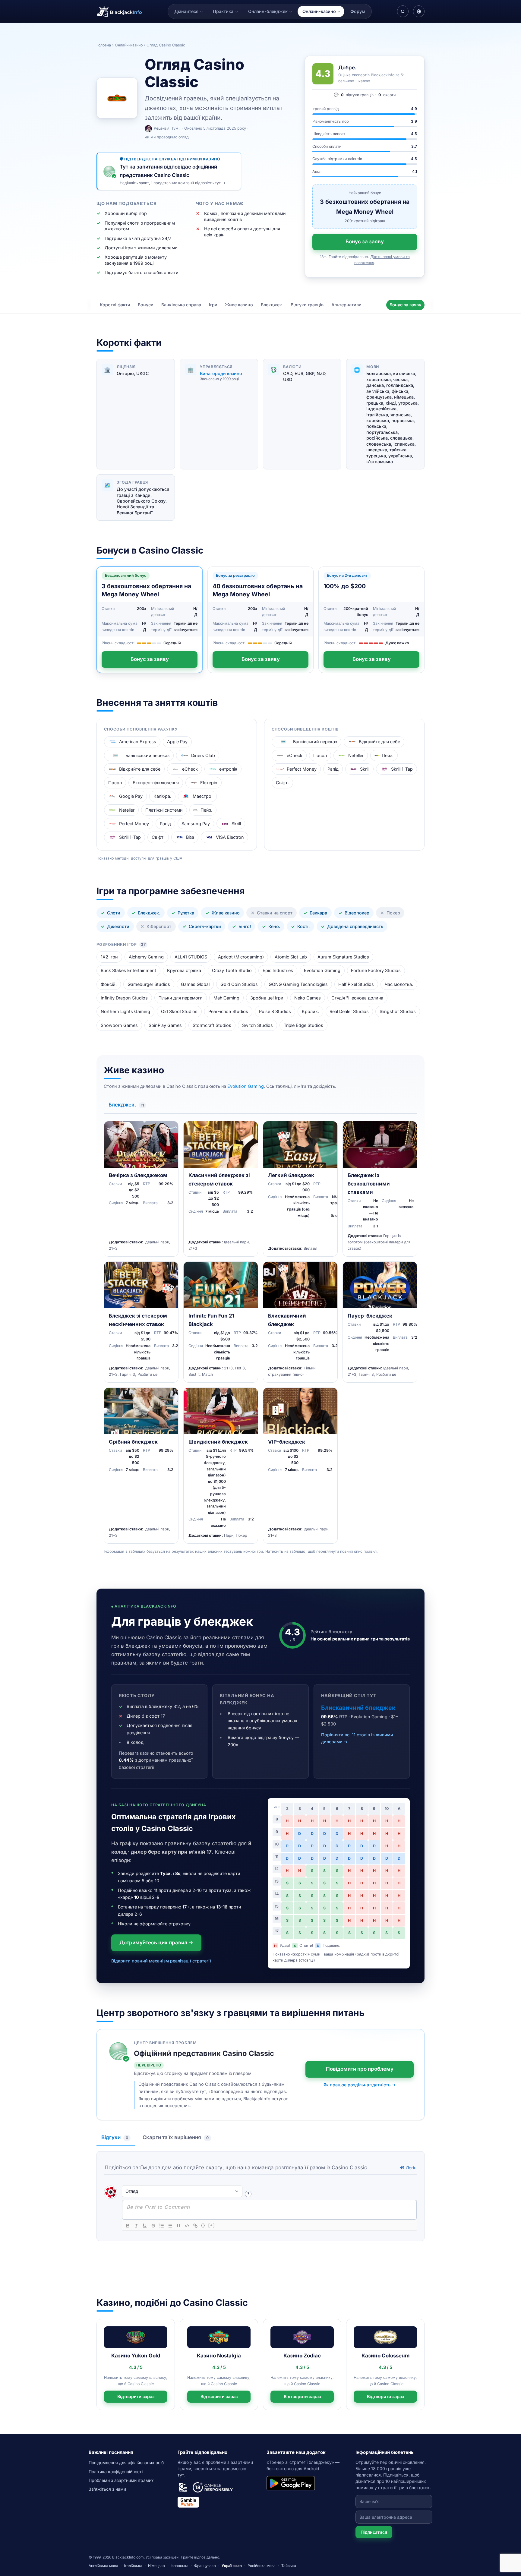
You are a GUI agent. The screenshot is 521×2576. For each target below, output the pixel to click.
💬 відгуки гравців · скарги (365, 95)
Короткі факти (115, 305)
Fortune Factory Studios (376, 970)
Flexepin (209, 783)
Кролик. (310, 1011)
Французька (205, 2566)
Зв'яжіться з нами (107, 2489)
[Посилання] (195, 2226)
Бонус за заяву (365, 241)
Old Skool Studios (179, 1011)
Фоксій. (109, 984)
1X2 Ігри (109, 957)
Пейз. (206, 810)
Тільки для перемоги (181, 998)
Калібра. (162, 796)
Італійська (133, 2566)
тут (181, 2475)
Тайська (289, 2566)
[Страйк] (153, 2226)
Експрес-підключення (156, 783)
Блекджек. (272, 305)
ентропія (228, 769)
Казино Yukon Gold (136, 2356)
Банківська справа (181, 305)
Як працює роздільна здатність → (360, 2085)
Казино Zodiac (302, 2356)
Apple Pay (177, 742)
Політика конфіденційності (116, 2472)
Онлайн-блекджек (268, 11)
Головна (104, 45)
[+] (212, 2225)
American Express (138, 742)
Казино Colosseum (385, 2356)
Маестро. (203, 796)
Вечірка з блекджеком (138, 1175)
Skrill (236, 824)
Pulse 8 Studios (275, 1011)
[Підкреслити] (145, 2226)
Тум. (175, 128)
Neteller (127, 810)
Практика (223, 11)
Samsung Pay (196, 824)
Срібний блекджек (133, 1442)
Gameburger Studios (149, 984)
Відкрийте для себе (140, 769)
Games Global (195, 984)
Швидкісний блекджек (218, 1442)
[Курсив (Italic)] (136, 2226)
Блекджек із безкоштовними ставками (369, 1184)
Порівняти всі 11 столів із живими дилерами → (357, 1738)
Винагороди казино (221, 373)
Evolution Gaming (322, 970)
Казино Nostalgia (219, 2356)
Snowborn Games (119, 1025)
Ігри (213, 305)
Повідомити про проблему (360, 2069)
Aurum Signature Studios (343, 957)
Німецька (156, 2566)
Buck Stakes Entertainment (128, 970)
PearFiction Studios (228, 1011)
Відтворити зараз (136, 2396)
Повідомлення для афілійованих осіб (126, 2462)
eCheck (190, 769)
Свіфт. (158, 837)
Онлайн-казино (319, 11)
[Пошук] (403, 11)
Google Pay (131, 796)
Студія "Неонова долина (357, 998)
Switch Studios (257, 1025)
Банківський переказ (147, 755)
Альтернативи (346, 305)
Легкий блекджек (291, 1175)
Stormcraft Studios (212, 1025)
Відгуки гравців (307, 305)
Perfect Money (134, 824)
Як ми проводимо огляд (167, 137)
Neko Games (308, 998)
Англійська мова (103, 2566)
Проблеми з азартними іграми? (121, 2480)
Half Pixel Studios (356, 984)
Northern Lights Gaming (125, 1011)
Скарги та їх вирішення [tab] (176, 2137)
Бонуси (146, 305)
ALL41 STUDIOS (191, 957)
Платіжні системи (164, 810)
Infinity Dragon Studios (124, 998)
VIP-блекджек (287, 1442)
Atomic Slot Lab (291, 957)
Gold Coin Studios (239, 984)
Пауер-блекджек (370, 1316)
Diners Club (203, 755)
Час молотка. (399, 984)
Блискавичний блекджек (358, 1708)
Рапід (165, 824)
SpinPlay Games (165, 1025)
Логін (410, 2168)
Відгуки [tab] (115, 2137)
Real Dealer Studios (349, 1011)
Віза (190, 837)
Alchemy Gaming (146, 957)
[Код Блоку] (187, 2226)
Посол (115, 783)
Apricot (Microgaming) (241, 957)
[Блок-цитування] (178, 2226)
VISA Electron (230, 837)
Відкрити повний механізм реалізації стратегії (161, 1961)
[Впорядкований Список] (162, 2226)
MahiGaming (226, 998)
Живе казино (239, 305)
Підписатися (374, 2532)
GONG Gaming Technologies (298, 984)
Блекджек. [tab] (126, 1105)
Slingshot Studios (398, 1011)
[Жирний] (128, 2226)
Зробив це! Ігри (267, 998)
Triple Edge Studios (303, 1025)
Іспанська (180, 2566)
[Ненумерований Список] (170, 2226)
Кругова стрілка (184, 970)
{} (203, 2225)
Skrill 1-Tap (130, 837)
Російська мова (262, 2566)
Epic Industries (278, 970)
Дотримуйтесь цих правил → (156, 1943)
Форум (358, 11)
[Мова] (419, 11)
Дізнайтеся (186, 11)
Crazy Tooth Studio (232, 970)
